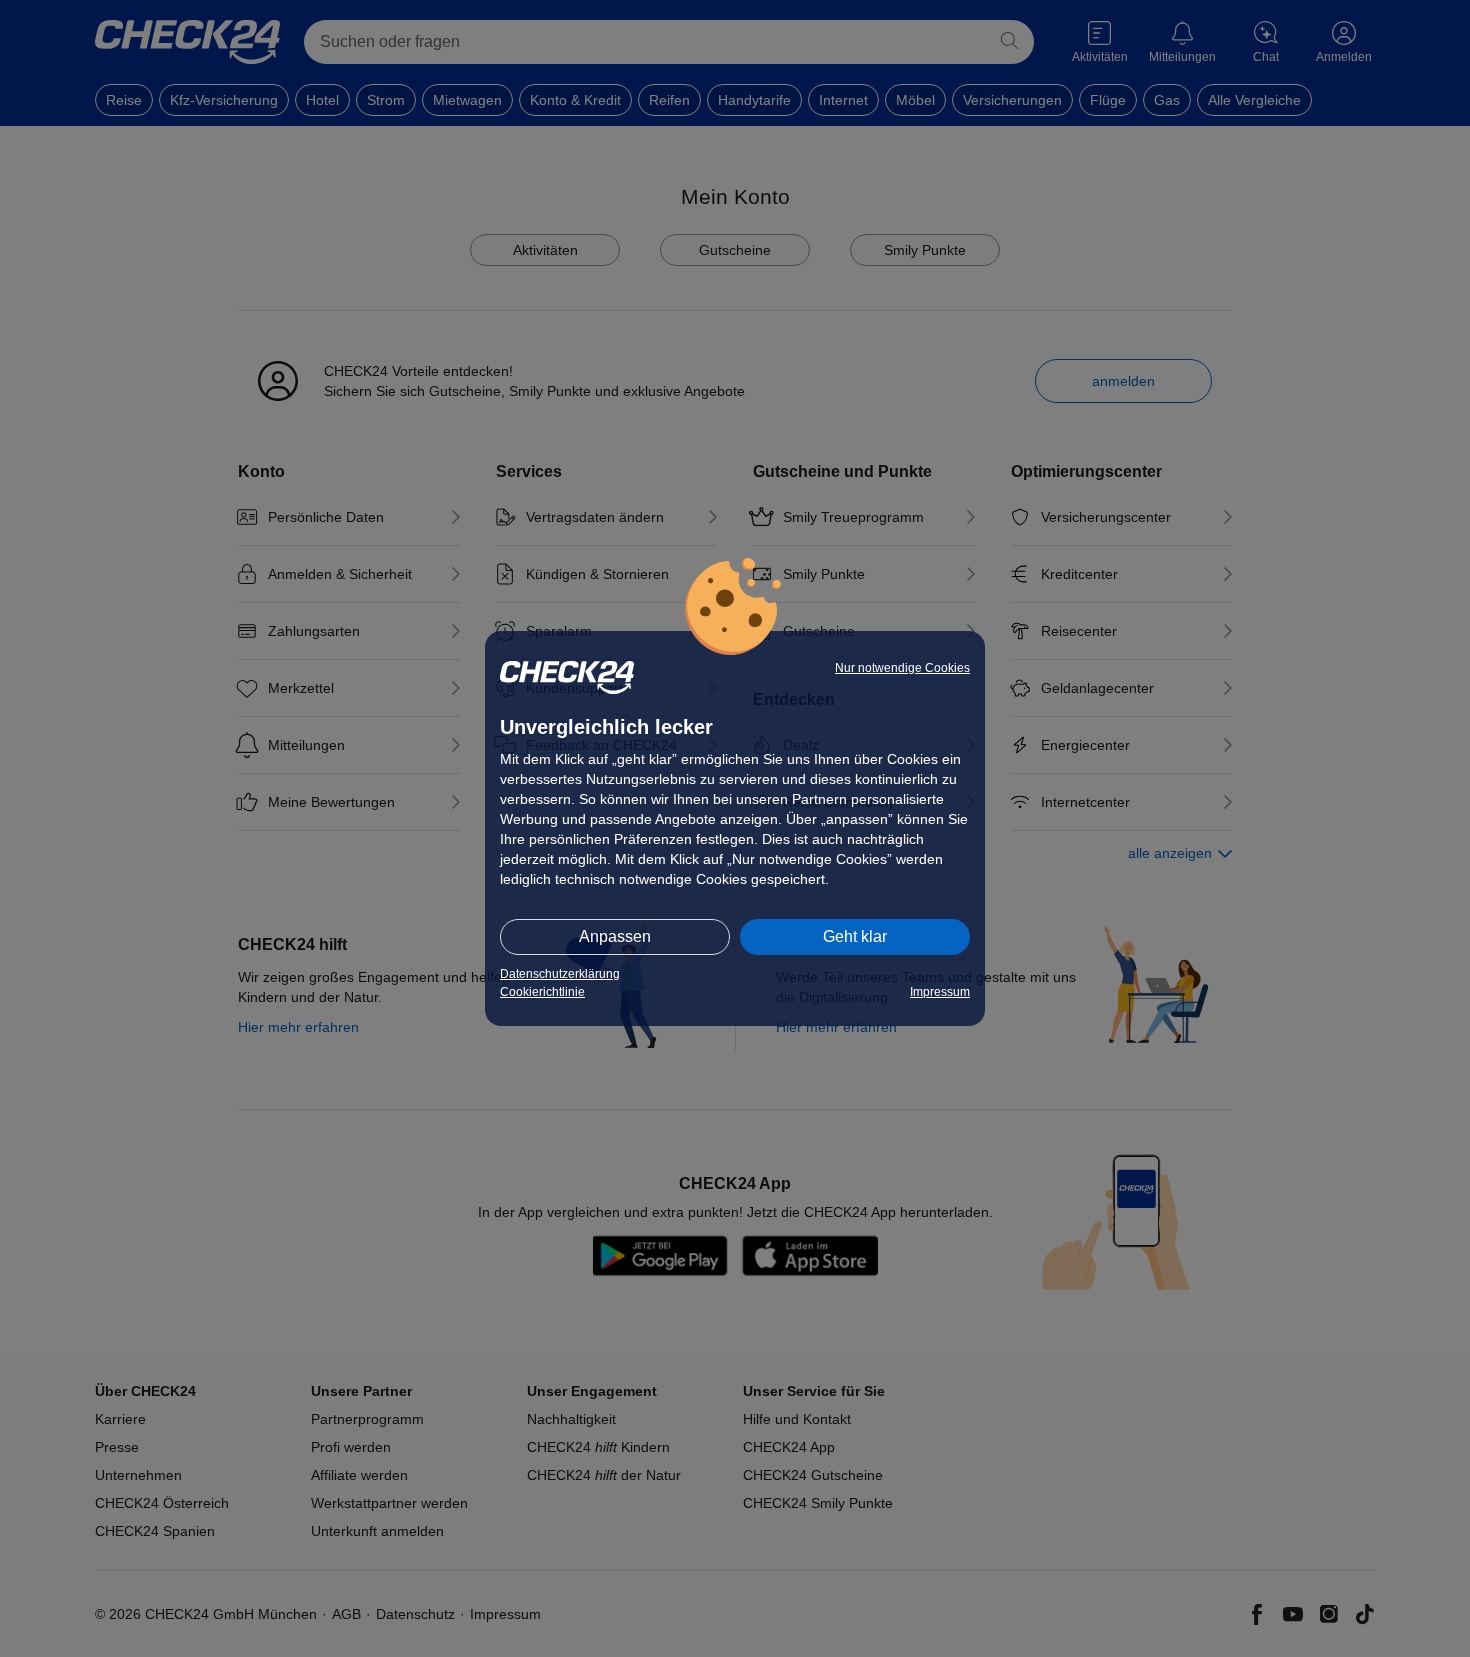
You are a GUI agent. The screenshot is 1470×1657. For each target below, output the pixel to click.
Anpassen (615, 936)
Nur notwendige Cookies (902, 668)
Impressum (940, 992)
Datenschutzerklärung (560, 974)
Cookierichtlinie (542, 992)
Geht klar (855, 936)
